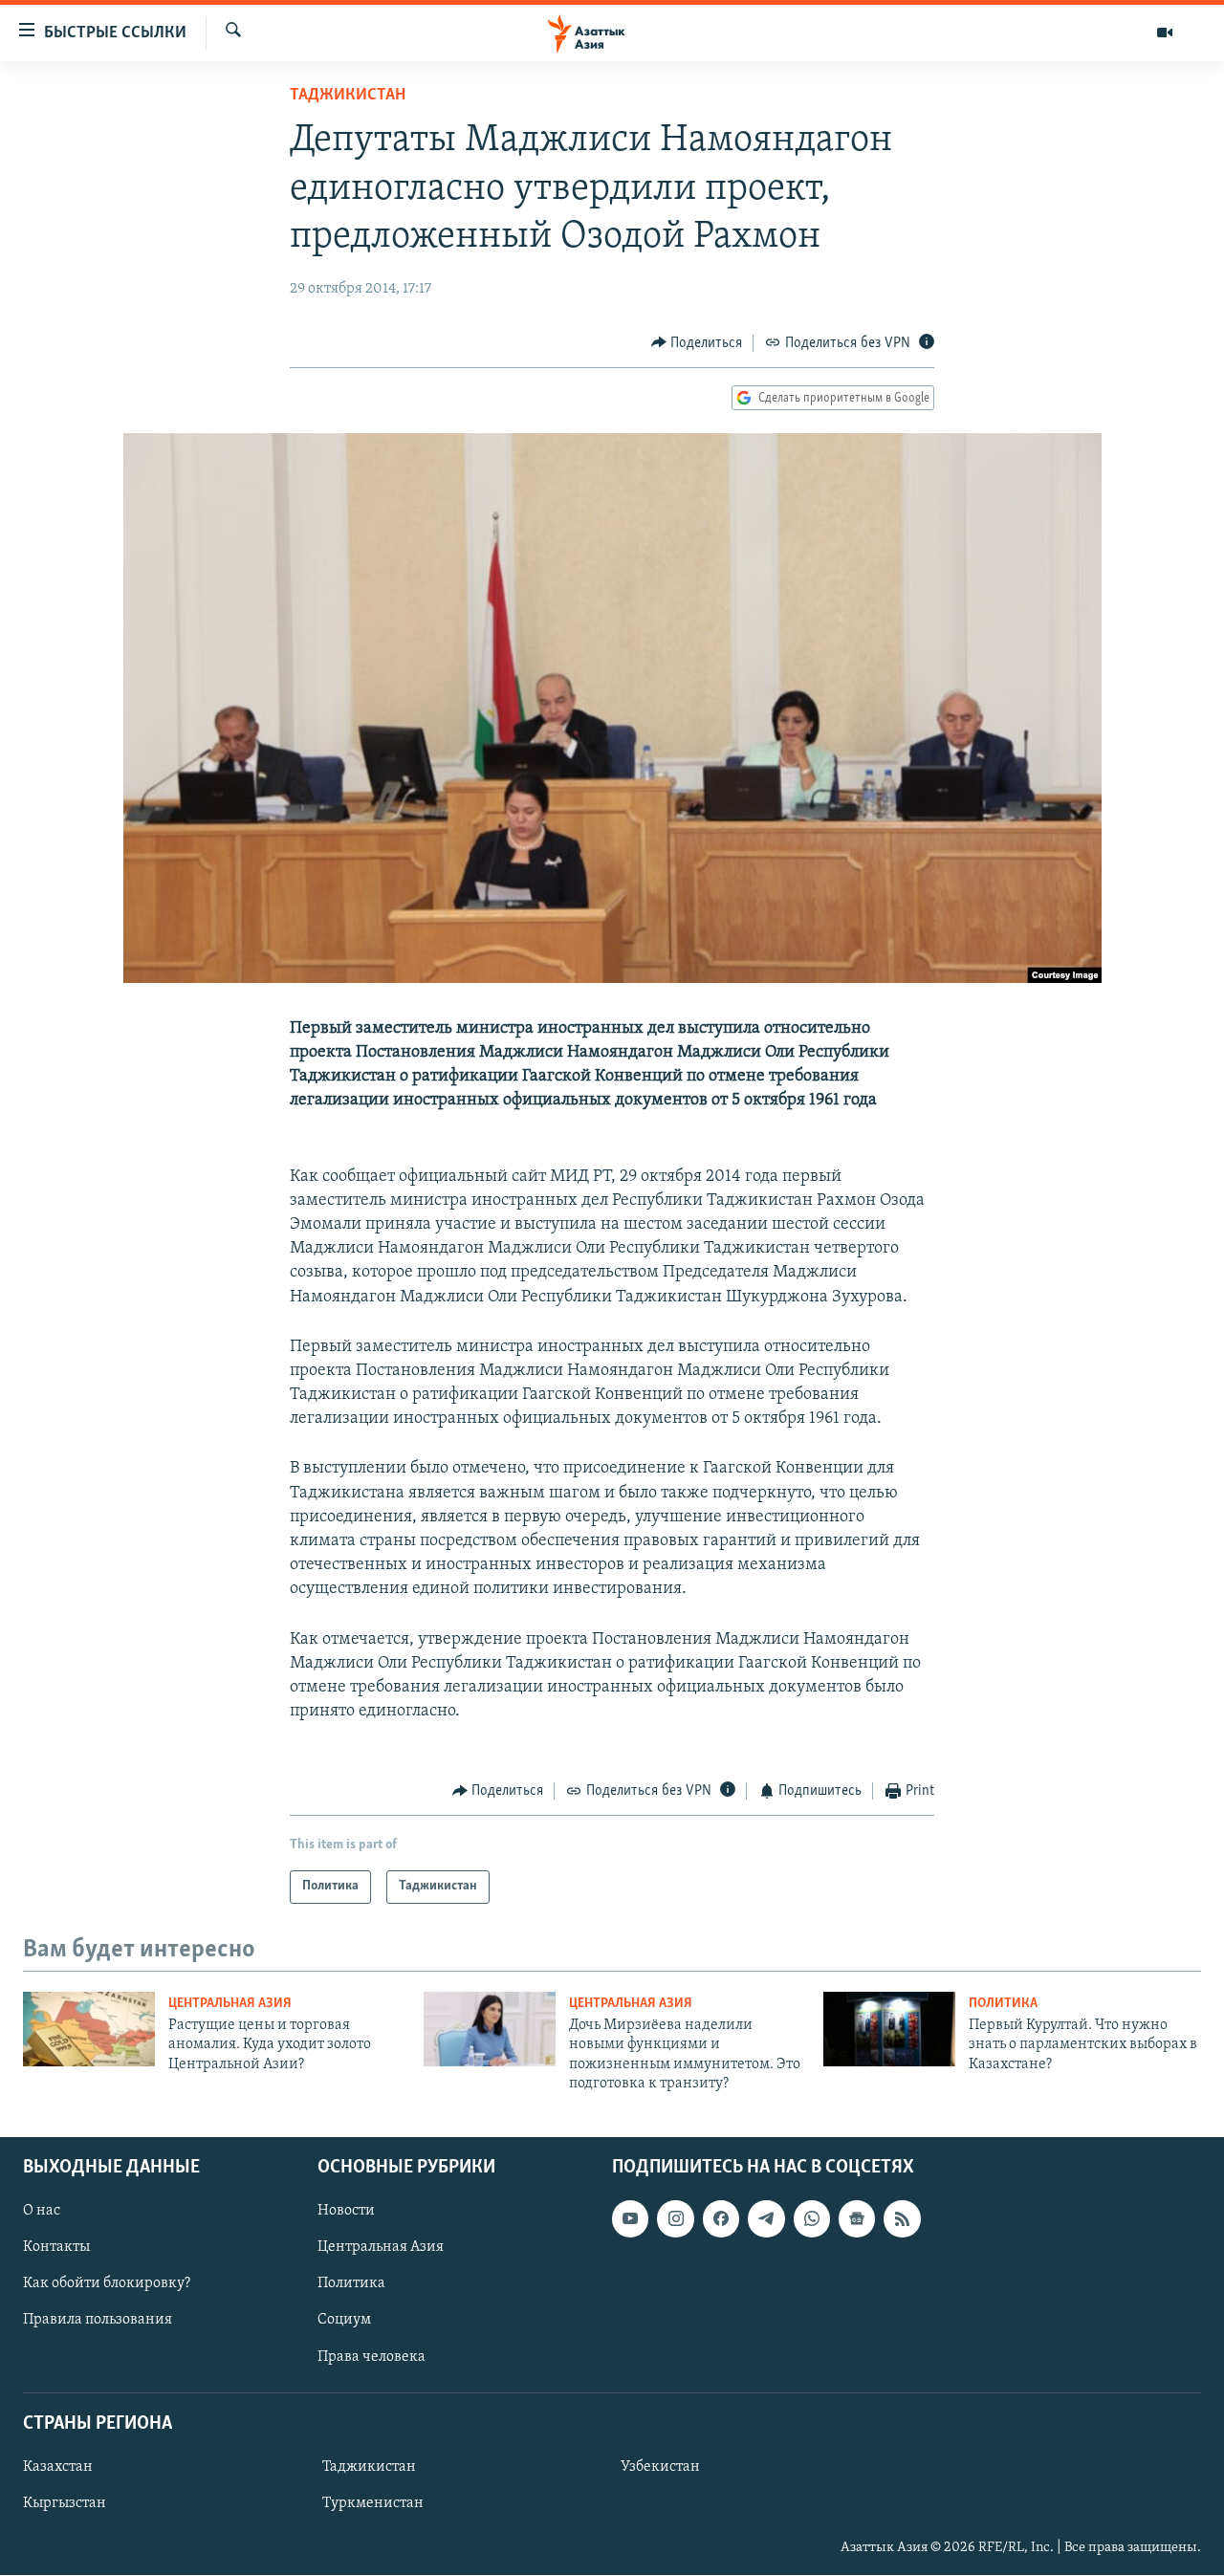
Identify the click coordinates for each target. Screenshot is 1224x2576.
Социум (344, 2321)
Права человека (372, 2357)
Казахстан (58, 2467)
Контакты (56, 2248)
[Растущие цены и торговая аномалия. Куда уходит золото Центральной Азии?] (89, 2029)
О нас (42, 2212)
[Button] (697, 343)
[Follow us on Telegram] (766, 2219)
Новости (346, 2212)
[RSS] (902, 2219)
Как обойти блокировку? (107, 2284)
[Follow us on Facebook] (721, 2219)
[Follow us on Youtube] (630, 2219)
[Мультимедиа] (1165, 33)
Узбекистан (660, 2467)
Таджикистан (348, 96)
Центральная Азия (230, 2004)
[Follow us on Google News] (857, 2219)
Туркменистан (373, 2503)
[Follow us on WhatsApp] (812, 2219)
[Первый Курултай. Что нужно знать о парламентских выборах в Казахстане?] (889, 2029)
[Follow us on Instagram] (675, 2219)
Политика (1003, 2004)
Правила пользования (98, 2321)
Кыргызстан (65, 2503)
